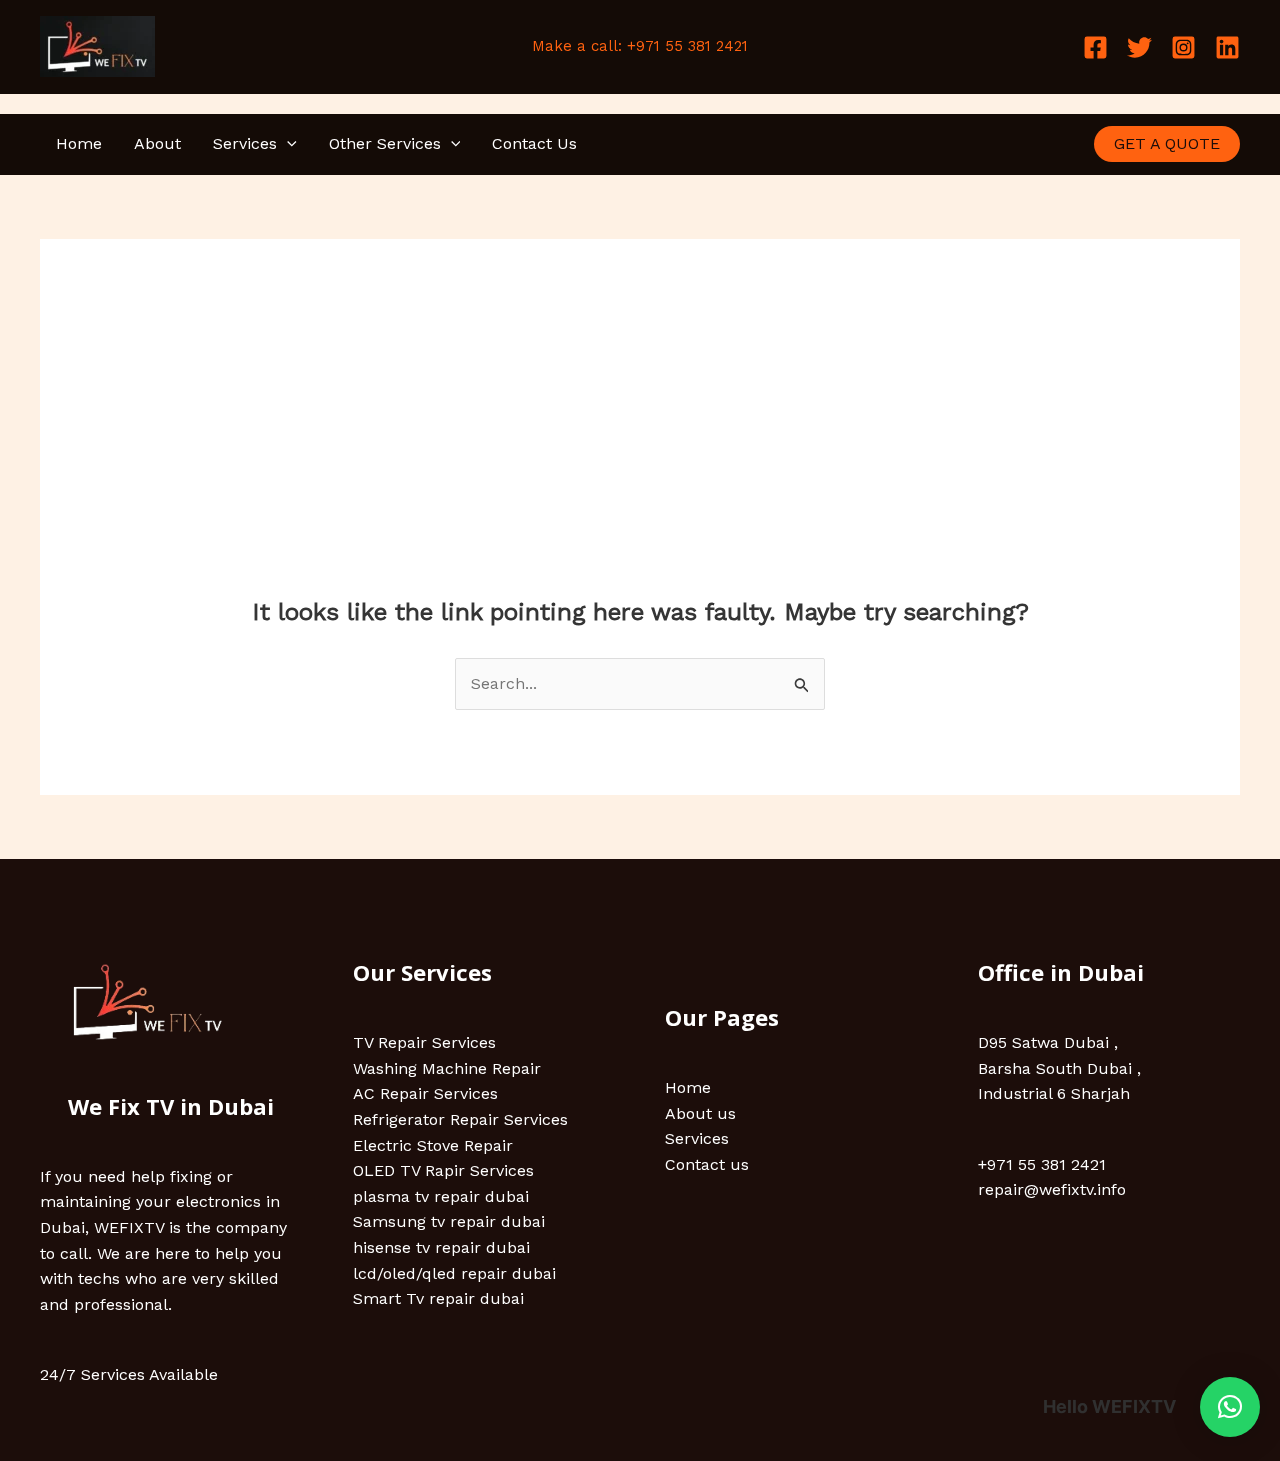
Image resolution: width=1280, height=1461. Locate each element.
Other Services (385, 143)
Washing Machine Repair (447, 1068)
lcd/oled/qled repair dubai (454, 1273)
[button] (287, 144)
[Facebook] (1095, 47)
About (157, 143)
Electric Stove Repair (433, 1145)
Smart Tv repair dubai (438, 1298)
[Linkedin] (1227, 47)
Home (79, 143)
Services (245, 143)
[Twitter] (1139, 47)
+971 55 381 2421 (1042, 1164)
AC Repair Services (425, 1093)
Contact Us (534, 143)
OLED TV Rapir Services (443, 1170)
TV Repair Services (424, 1042)
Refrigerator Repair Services (460, 1119)
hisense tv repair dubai (441, 1247)
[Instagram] (1183, 47)
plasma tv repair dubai (441, 1196)
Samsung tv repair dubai (449, 1221)
